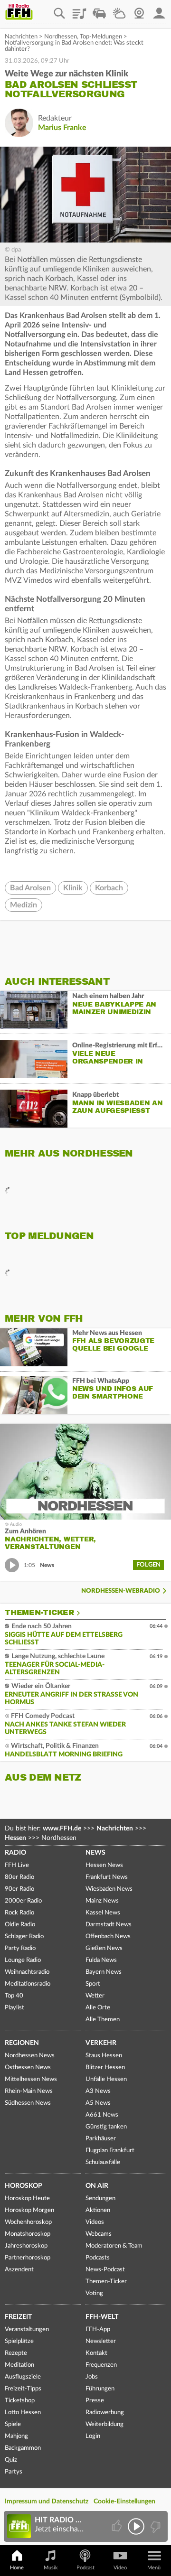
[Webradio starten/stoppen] (136, 2526)
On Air (97, 2186)
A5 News (98, 2103)
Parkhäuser (101, 2139)
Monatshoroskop (28, 2234)
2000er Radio (23, 1901)
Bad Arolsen (30, 888)
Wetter (119, 10)
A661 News (102, 2115)
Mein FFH (159, 10)
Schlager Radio (24, 1937)
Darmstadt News (109, 1925)
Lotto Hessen (23, 2413)
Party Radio (20, 1948)
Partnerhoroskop (28, 2258)
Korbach (109, 888)
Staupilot (99, 10)
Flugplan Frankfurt (110, 2151)
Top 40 (14, 1996)
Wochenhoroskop (28, 2222)
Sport (93, 1984)
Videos (95, 2222)
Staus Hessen (104, 2056)
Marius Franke (62, 128)
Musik (51, 2568)
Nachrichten (21, 37)
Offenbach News (108, 1937)
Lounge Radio (23, 1960)
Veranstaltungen (27, 2329)
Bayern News (104, 1972)
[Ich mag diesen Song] (118, 2526)
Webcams (99, 2234)
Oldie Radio (20, 1925)
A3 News (98, 2091)
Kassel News (103, 1913)
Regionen (22, 2043)
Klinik (73, 888)
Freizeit (18, 2317)
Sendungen (100, 2198)
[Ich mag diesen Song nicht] (155, 2526)
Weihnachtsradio (27, 1972)
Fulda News (101, 1960)
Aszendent (19, 2270)
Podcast (85, 2568)
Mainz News (102, 1901)
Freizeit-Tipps (23, 2389)
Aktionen (98, 2210)
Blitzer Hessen (105, 2067)
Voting (94, 2293)
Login (93, 2436)
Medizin (24, 905)
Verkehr (101, 2043)
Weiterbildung (104, 2424)
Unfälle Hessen (106, 2079)
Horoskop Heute (27, 2198)
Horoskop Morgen (29, 2210)
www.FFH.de (62, 1829)
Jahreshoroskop (26, 2246)
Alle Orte (98, 2008)
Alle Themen (103, 2020)
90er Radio (19, 1889)
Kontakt (96, 2353)
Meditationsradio (28, 1984)
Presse (95, 2401)
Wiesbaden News (109, 1889)
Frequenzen (101, 2365)
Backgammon (23, 2448)
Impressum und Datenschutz (47, 2501)
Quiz (11, 2460)
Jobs (92, 2377)
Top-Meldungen (101, 37)
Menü (154, 2568)
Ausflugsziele (23, 2377)
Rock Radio (19, 1913)
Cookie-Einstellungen (124, 2501)
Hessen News (104, 1865)
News (95, 1853)
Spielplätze (19, 2341)
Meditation (19, 2365)
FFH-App (98, 2329)
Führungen (100, 2389)
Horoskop (24, 2186)
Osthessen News (28, 2067)
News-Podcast (105, 2270)
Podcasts (98, 2258)
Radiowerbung (105, 2413)
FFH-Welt (102, 2317)
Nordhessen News (30, 2056)
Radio (15, 1853)
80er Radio (19, 1877)
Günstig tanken (106, 2127)
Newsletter (101, 2341)
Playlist (79, 10)
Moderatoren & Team (114, 2246)
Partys (14, 2472)
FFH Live (17, 1865)
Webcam (139, 10)
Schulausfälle (103, 2162)
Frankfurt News (107, 1877)
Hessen (15, 1838)
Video (120, 2568)
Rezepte (16, 2353)
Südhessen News (28, 2103)
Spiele (13, 2424)
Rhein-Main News (29, 2091)
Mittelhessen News (31, 2079)
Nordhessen (61, 37)
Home (17, 2568)
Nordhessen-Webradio (121, 1591)
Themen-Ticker (39, 1613)
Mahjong (16, 2436)
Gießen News (104, 1948)
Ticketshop (20, 2401)
